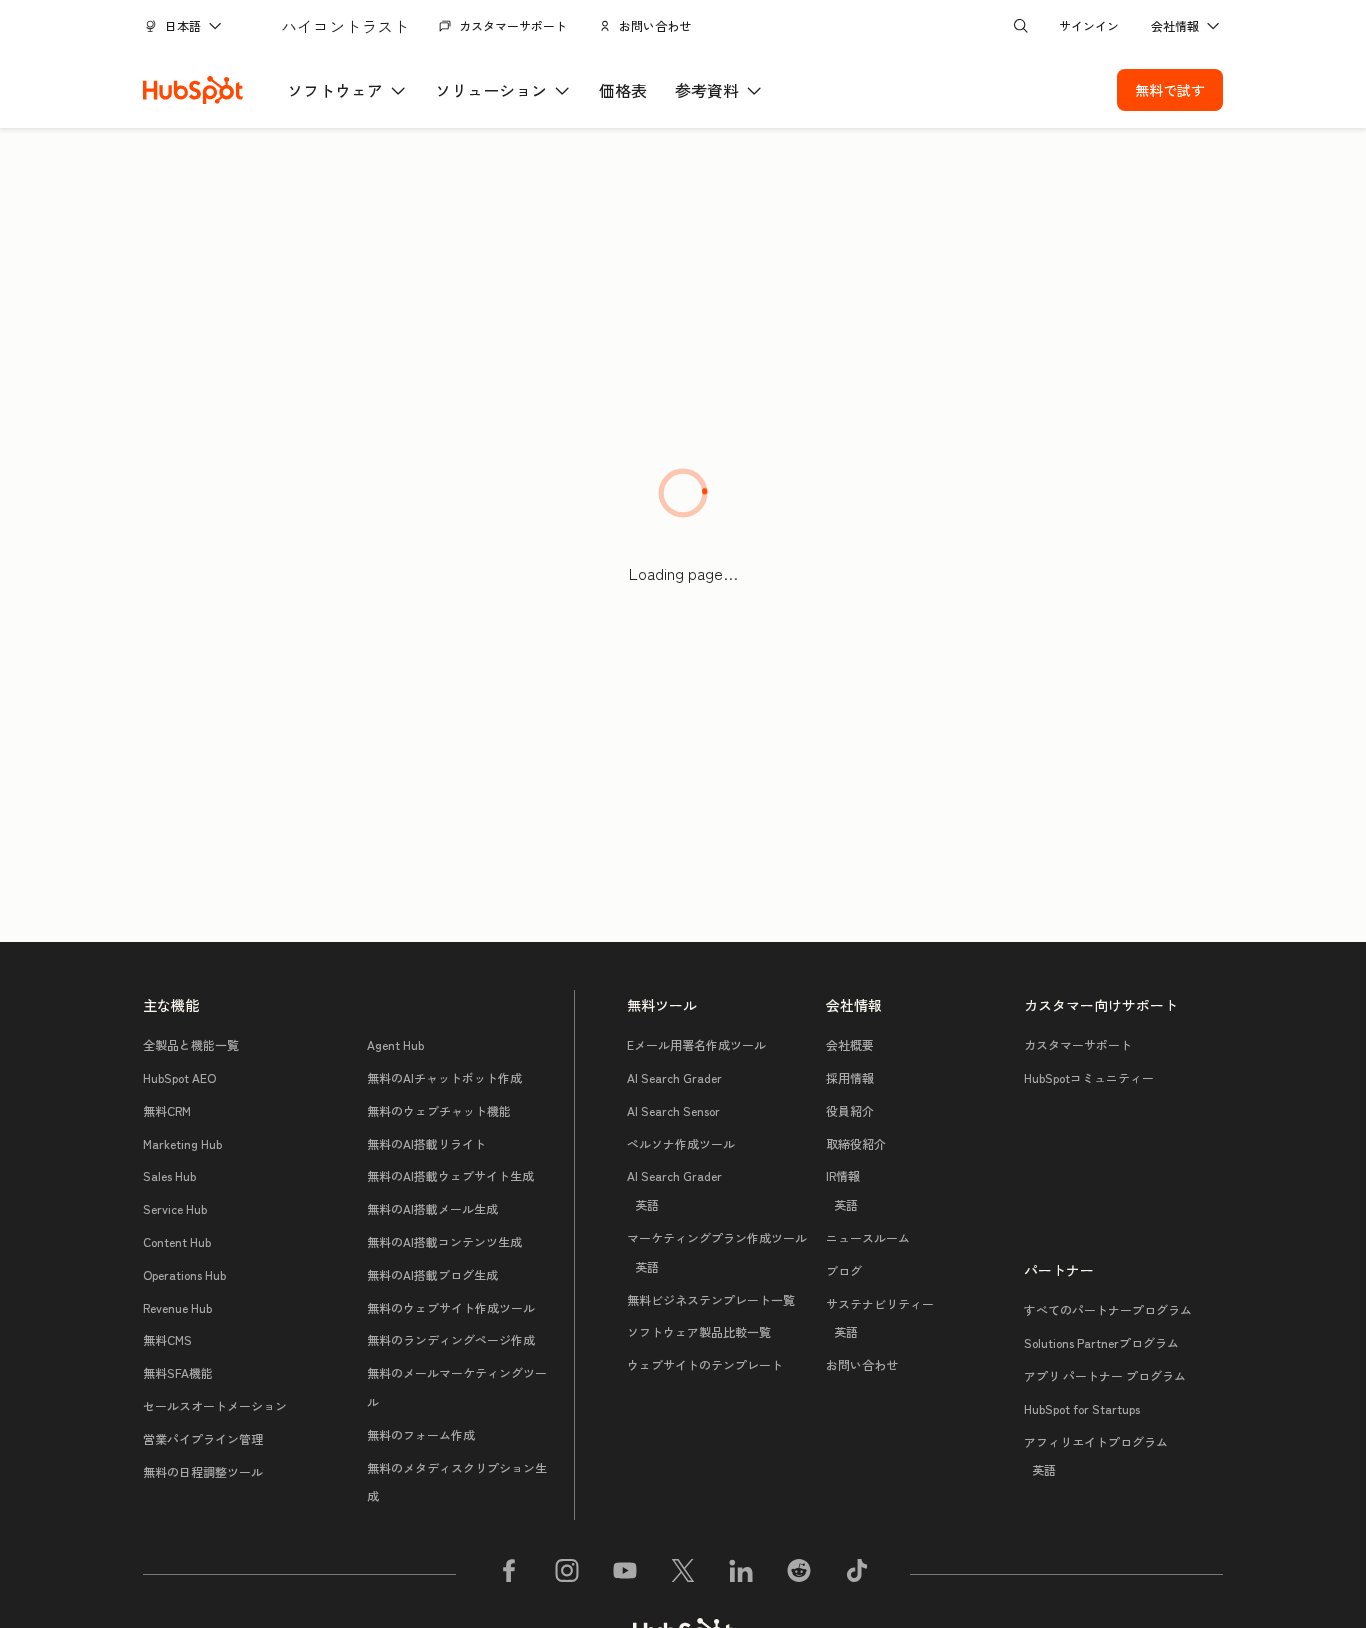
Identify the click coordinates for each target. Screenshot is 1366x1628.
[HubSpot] (193, 90)
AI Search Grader (674, 1077)
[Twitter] (683, 1574)
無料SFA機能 (178, 1372)
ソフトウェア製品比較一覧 (699, 1331)
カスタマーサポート (513, 25)
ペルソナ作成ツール (681, 1143)
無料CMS (167, 1339)
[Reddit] (799, 1574)
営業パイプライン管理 (203, 1438)
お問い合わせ (655, 25)
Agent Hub (395, 1044)
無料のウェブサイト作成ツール (451, 1307)
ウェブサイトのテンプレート (705, 1364)
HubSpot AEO (179, 1077)
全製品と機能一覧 (191, 1044)
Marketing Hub (182, 1143)
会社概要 (850, 1044)
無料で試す (1170, 90)
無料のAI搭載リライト (426, 1143)
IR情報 (843, 1190)
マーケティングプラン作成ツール (717, 1252)
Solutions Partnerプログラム (1101, 1342)
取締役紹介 (856, 1143)
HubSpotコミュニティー (1089, 1077)
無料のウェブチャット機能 (439, 1110)
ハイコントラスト (345, 26)
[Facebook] (509, 1574)
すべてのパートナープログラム (1108, 1309)
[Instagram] (567, 1574)
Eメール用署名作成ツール (696, 1044)
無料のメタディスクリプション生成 (457, 1482)
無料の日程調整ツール (203, 1471)
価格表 (623, 90)
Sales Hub (169, 1175)
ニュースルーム (868, 1237)
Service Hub (175, 1208)
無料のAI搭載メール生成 (432, 1208)
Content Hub (177, 1241)
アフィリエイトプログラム (1096, 1456)
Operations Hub (184, 1274)
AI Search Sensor (673, 1110)
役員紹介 (850, 1110)
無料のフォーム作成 (421, 1434)
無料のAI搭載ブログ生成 (432, 1274)
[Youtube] (625, 1574)
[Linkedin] (741, 1574)
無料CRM (167, 1110)
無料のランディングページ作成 (451, 1339)
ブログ (844, 1270)
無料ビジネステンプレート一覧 (711, 1299)
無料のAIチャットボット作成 (444, 1077)
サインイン (1089, 25)
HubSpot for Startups (1082, 1408)
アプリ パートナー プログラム (1105, 1375)
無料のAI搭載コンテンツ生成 (444, 1241)
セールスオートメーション (215, 1405)
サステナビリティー (880, 1318)
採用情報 (850, 1077)
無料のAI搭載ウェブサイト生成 (450, 1175)
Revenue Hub (177, 1307)
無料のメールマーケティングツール (457, 1387)
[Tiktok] (857, 1574)
